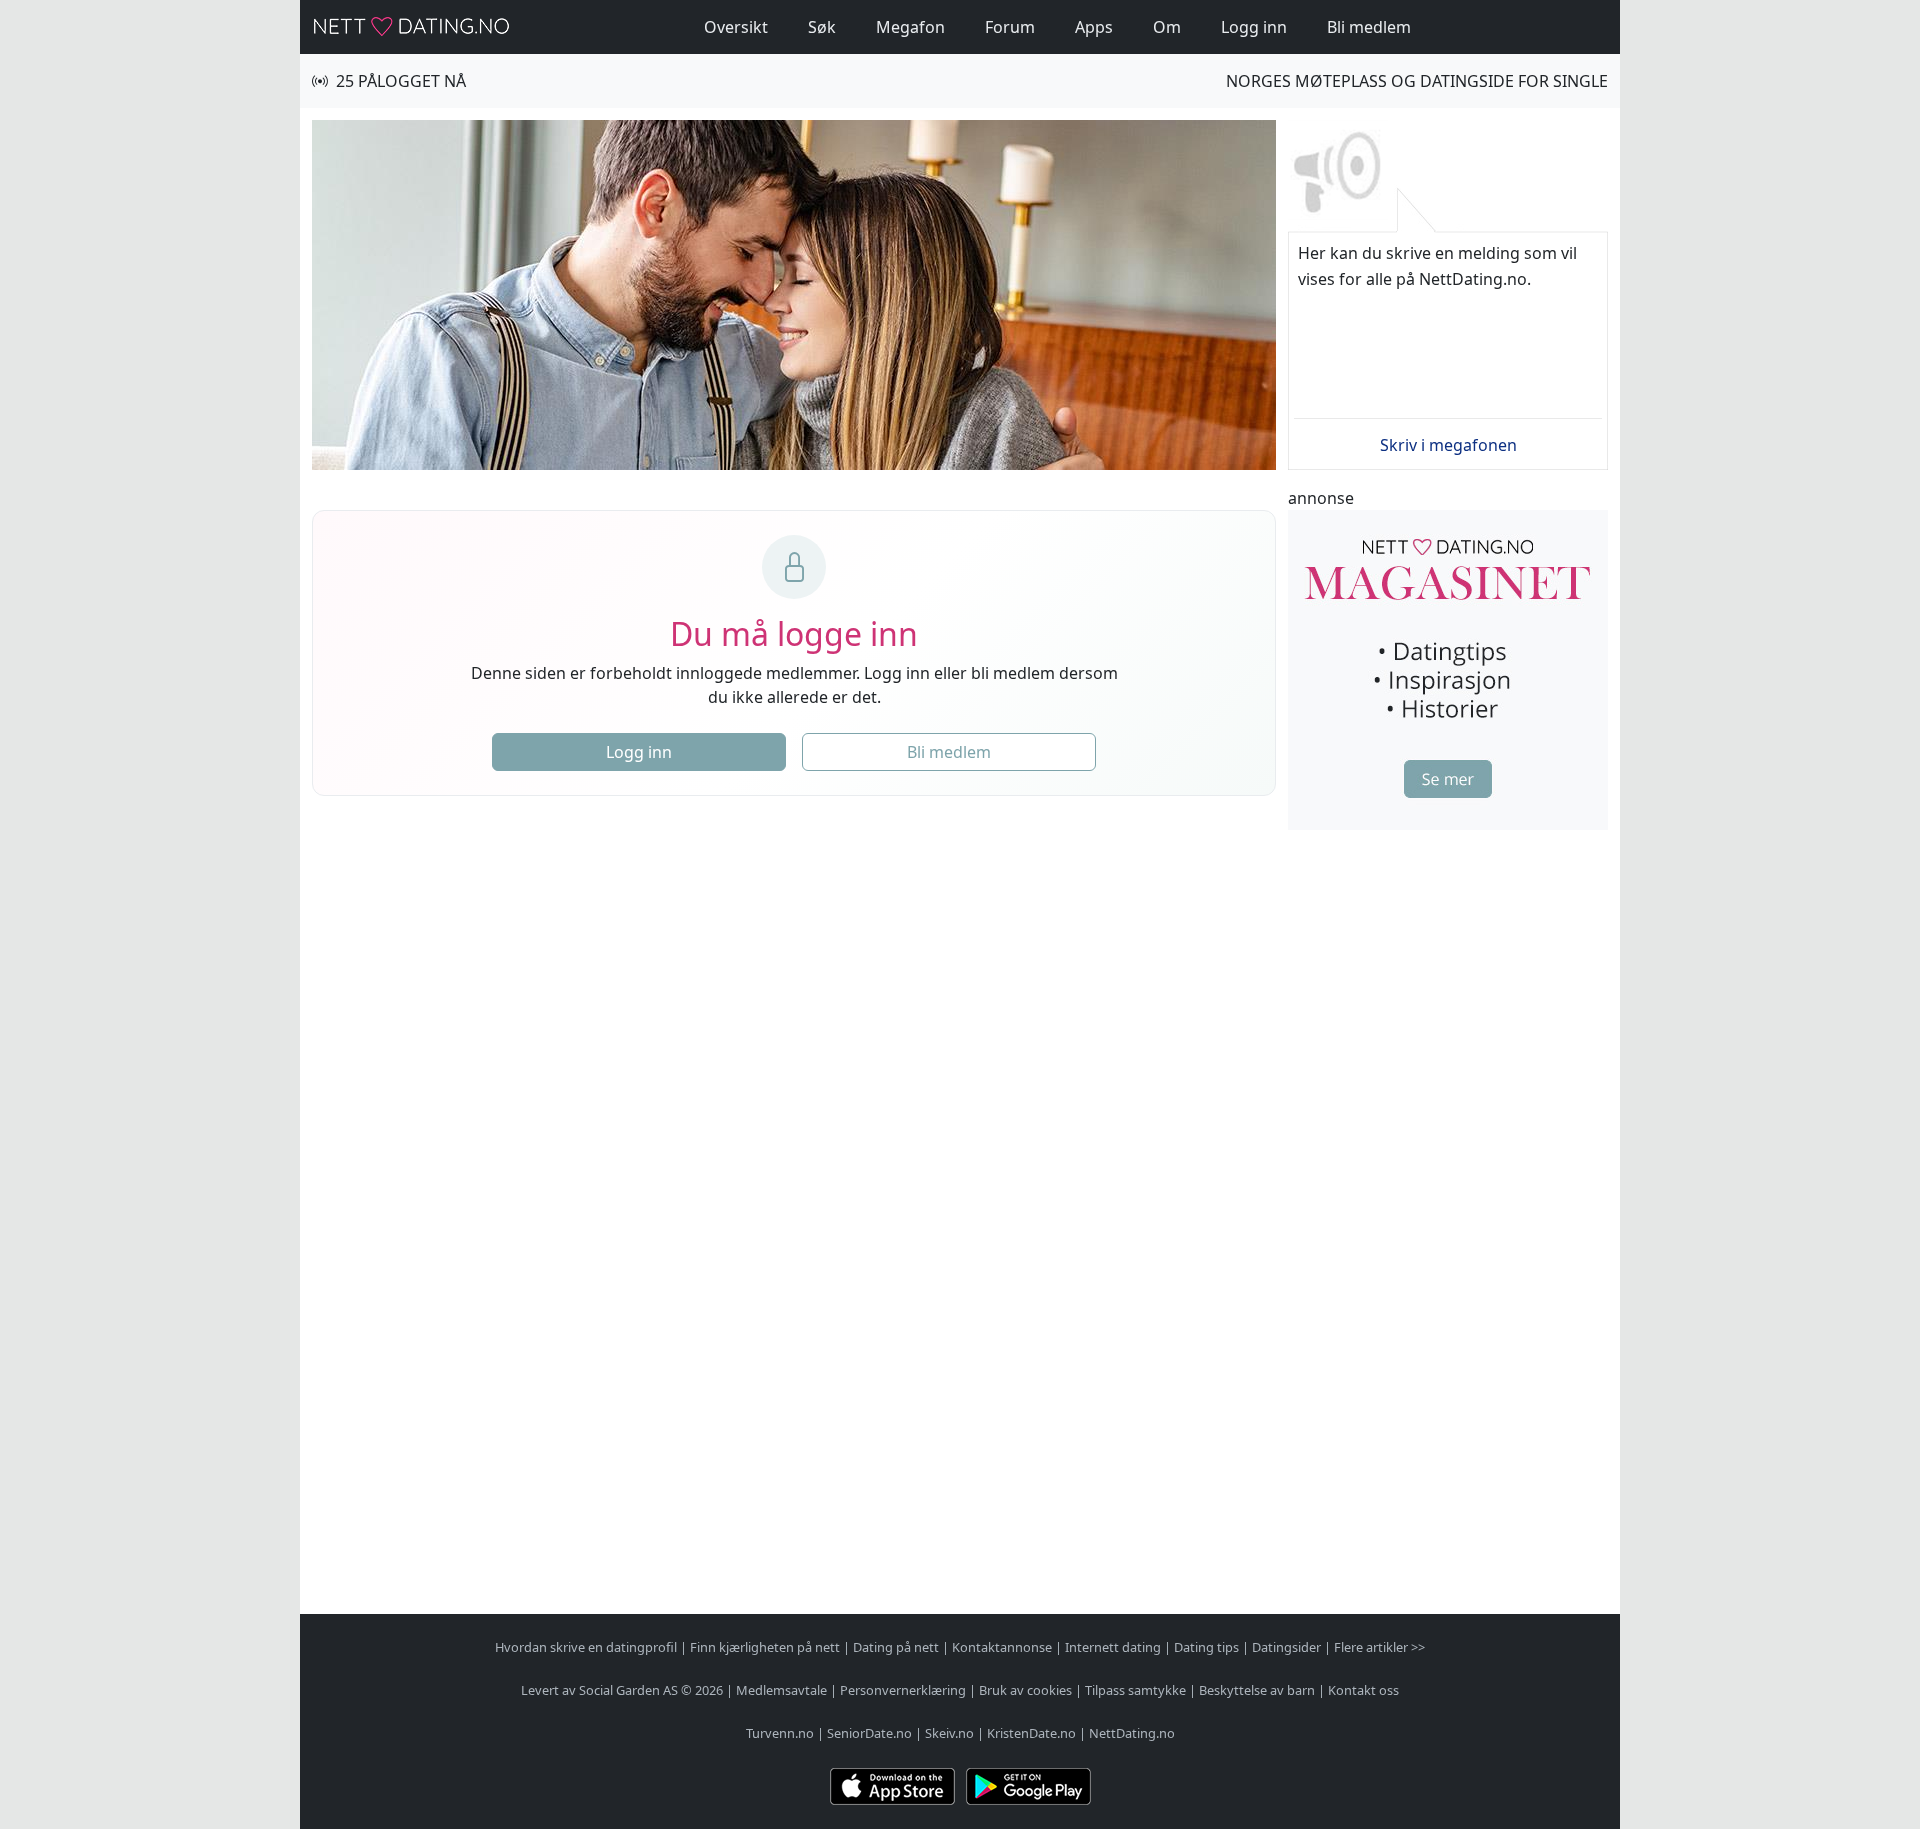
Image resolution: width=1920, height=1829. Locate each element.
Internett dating (1113, 1647)
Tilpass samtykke (1135, 1690)
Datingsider (1286, 1647)
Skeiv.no (949, 1733)
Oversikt (736, 27)
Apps (1094, 27)
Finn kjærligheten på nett (765, 1647)
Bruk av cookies (1025, 1690)
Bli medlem (1369, 27)
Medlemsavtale (781, 1690)
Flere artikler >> (1379, 1647)
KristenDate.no (1031, 1733)
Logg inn (1254, 27)
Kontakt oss (1363, 1690)
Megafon (910, 27)
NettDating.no (1132, 1733)
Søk (822, 27)
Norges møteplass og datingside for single (1417, 81)
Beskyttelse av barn (1257, 1690)
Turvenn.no (780, 1733)
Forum (1010, 27)
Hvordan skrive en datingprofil (586, 1647)
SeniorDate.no (869, 1733)
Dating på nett (896, 1647)
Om (1167, 27)
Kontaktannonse (1002, 1647)
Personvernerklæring (903, 1690)
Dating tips (1206, 1647)
